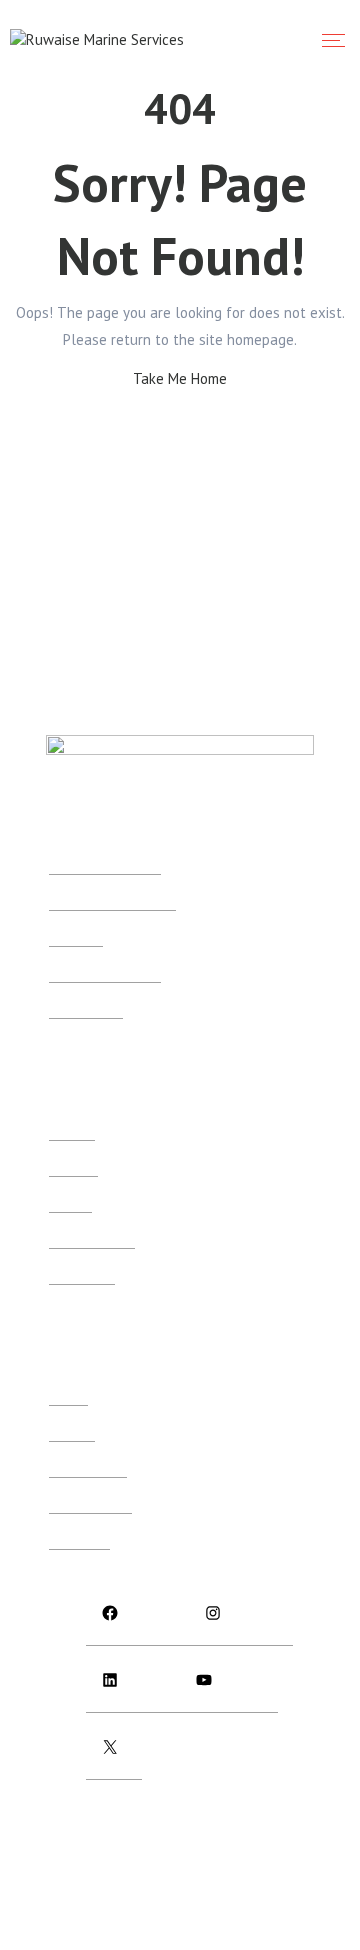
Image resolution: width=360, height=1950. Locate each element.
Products (73, 1167)
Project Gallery (90, 1504)
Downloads (82, 1275)
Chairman (76, 937)
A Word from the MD (105, 973)
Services (72, 1131)
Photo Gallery (88, 1468)
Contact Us (79, 1540)
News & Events (92, 1239)
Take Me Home (180, 378)
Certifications (86, 1009)
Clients (68, 1396)
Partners (72, 1432)
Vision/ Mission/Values (112, 901)
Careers (70, 1203)
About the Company (105, 865)
